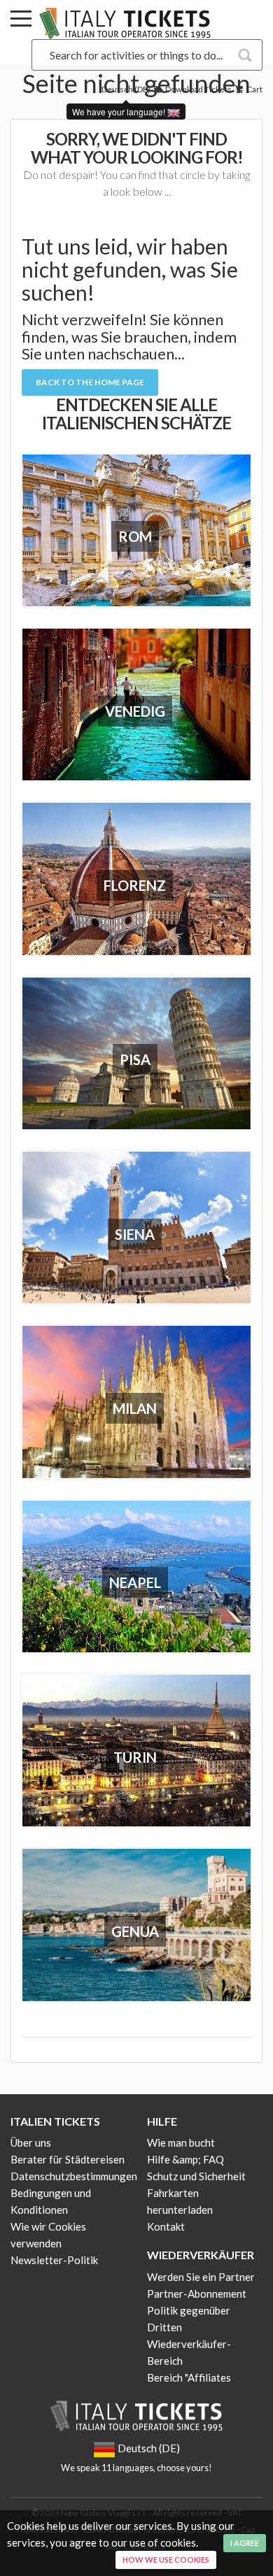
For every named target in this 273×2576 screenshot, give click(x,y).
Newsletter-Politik (54, 2260)
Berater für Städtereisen (68, 2159)
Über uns (31, 2142)
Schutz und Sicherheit (196, 2176)
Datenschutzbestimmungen (74, 2176)
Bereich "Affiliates (189, 2377)
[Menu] (21, 21)
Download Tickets (198, 89)
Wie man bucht (181, 2142)
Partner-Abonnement (197, 2294)
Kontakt (166, 2226)
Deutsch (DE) (126, 89)
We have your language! (120, 112)
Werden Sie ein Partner (201, 2277)
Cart (254, 89)
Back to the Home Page (90, 382)
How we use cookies (166, 2560)
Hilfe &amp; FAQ (185, 2159)
